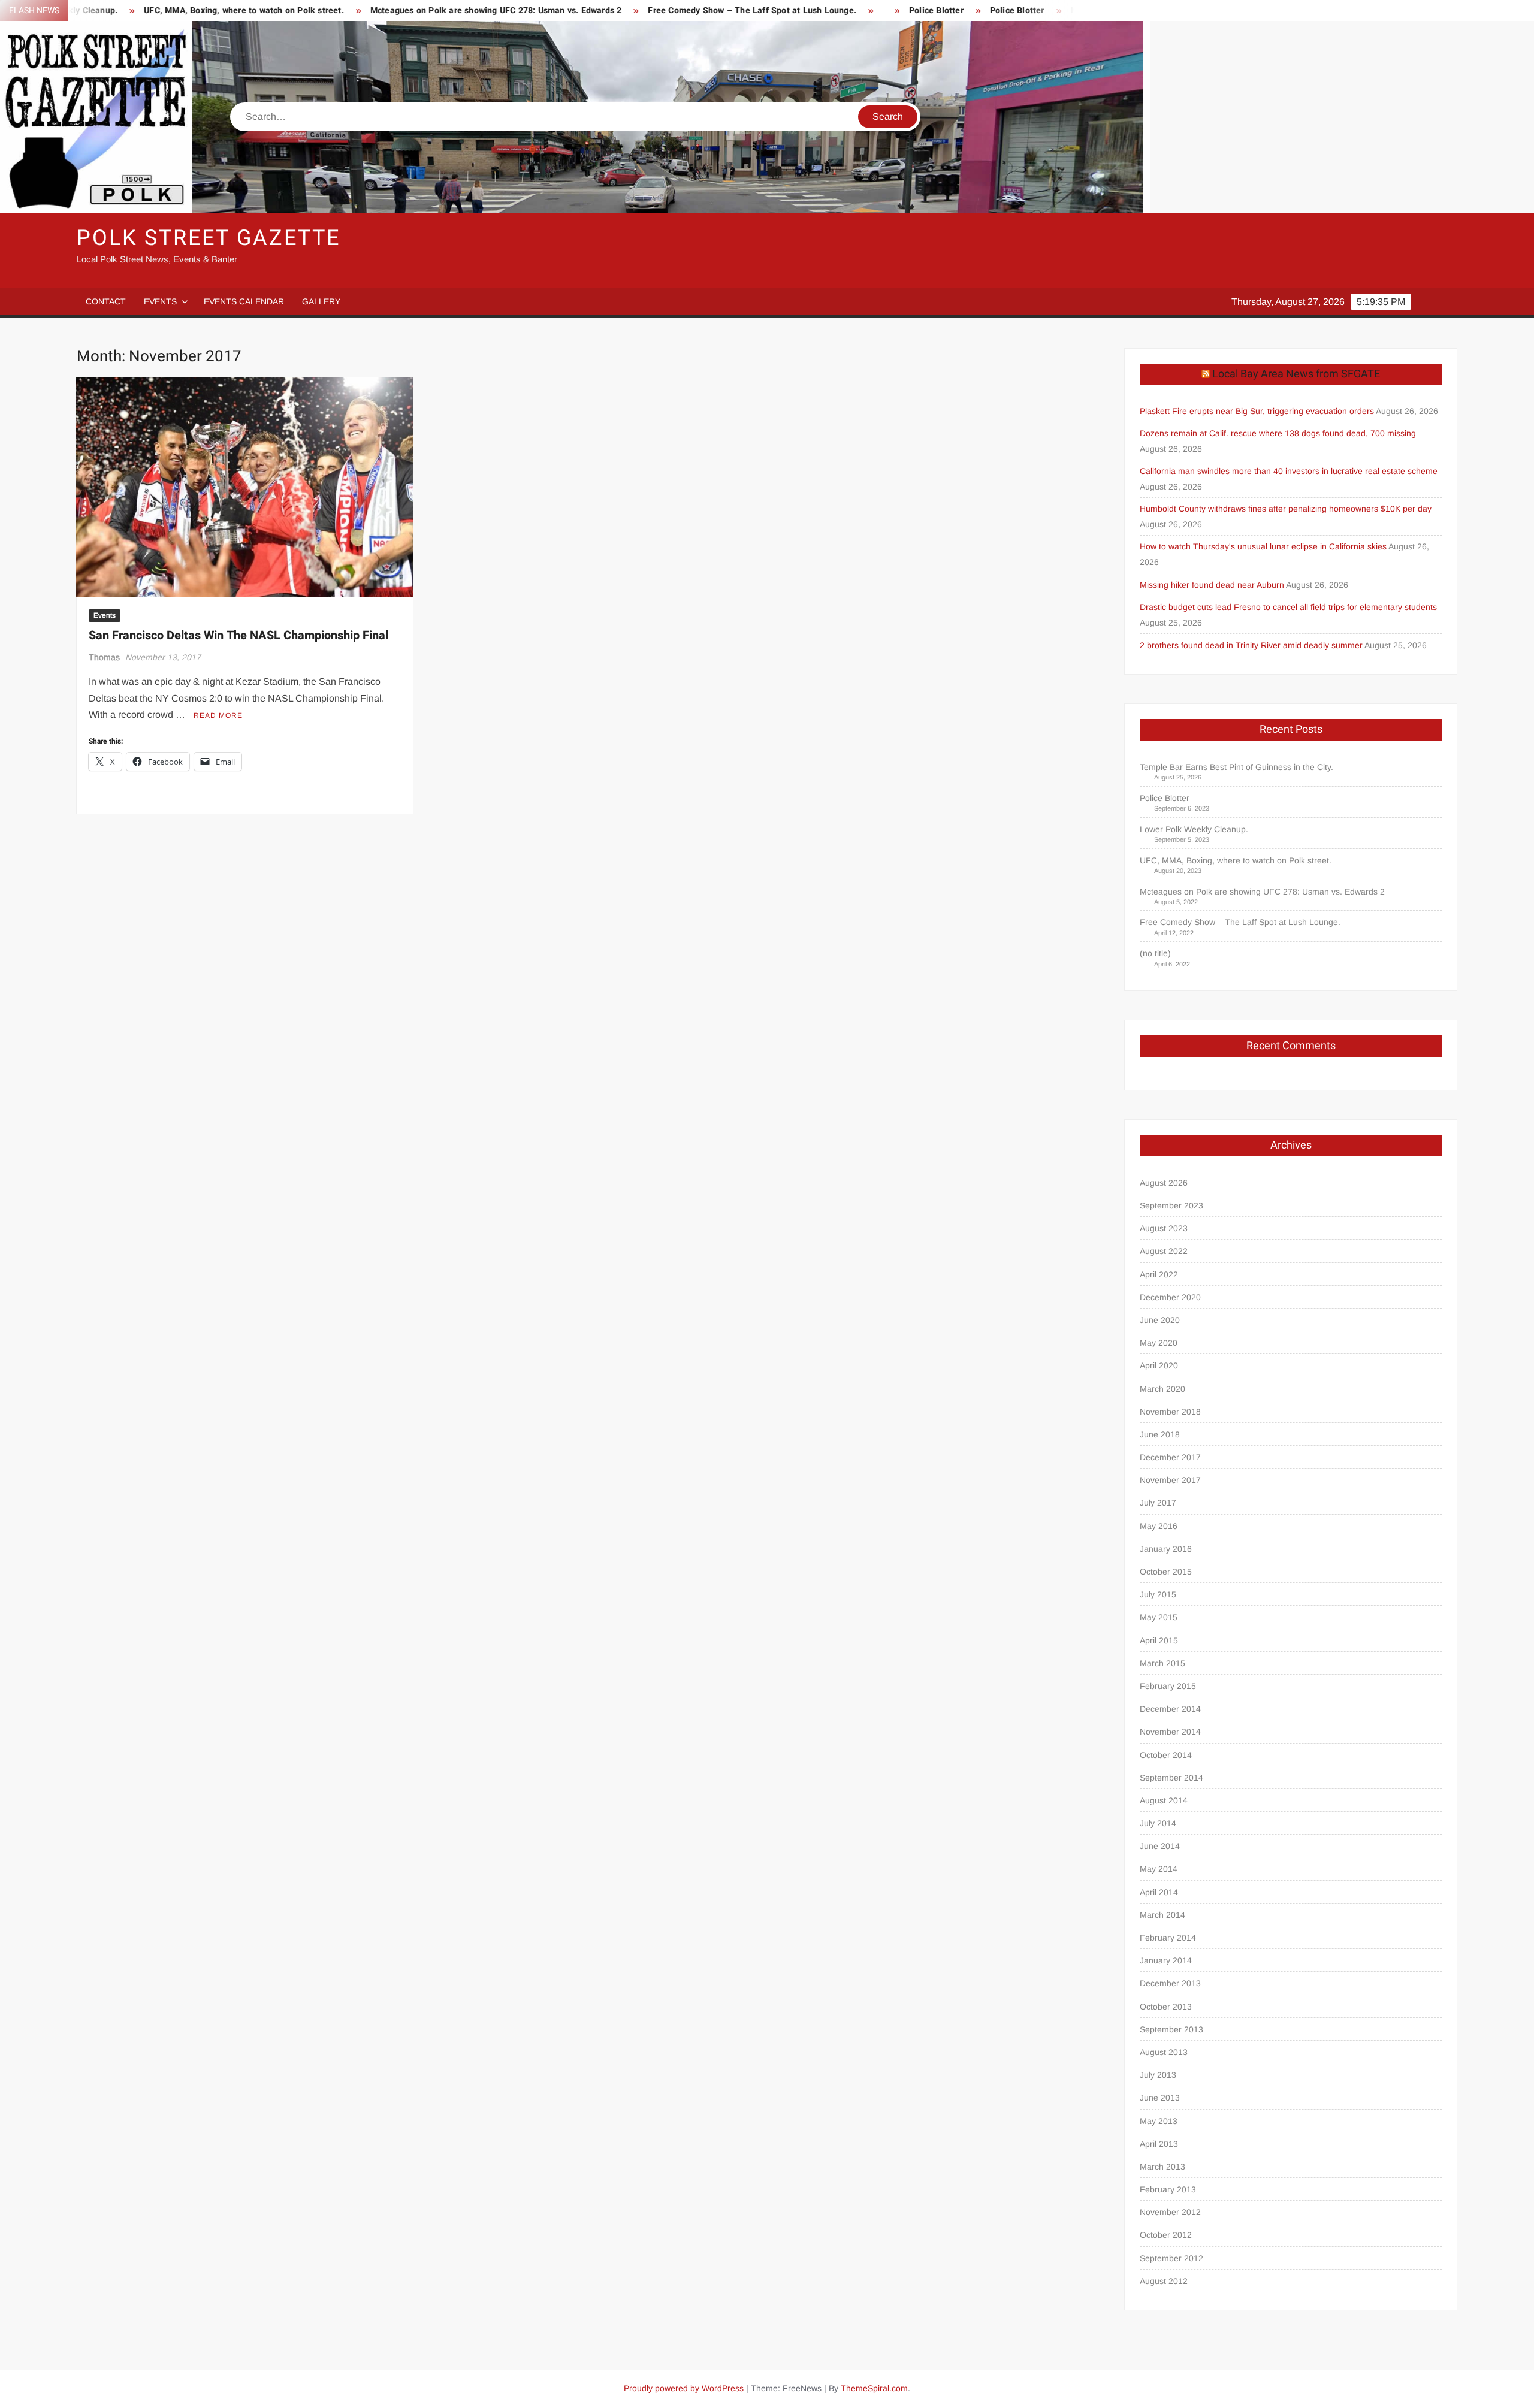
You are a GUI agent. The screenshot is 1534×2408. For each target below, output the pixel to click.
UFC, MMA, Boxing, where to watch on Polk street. (138, 10)
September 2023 (1171, 1205)
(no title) (1155, 953)
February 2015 (1168, 1686)
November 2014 (1170, 1732)
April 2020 (1159, 1365)
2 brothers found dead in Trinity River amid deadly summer (1251, 645)
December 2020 (1170, 1297)
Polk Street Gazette (209, 238)
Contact (106, 301)
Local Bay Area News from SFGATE (1296, 374)
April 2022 (1159, 1274)
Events (160, 301)
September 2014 (1171, 1778)
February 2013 (1168, 2189)
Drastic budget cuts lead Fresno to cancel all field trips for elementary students (1288, 607)
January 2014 (1166, 1960)
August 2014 (1164, 1800)
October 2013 (1166, 2007)
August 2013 (1164, 2052)
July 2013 (1158, 2075)
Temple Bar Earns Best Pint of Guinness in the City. (1236, 767)
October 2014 (1166, 1755)
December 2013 (1170, 1983)
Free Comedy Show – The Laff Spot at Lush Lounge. (646, 10)
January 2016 (1166, 1549)
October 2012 (1166, 2235)
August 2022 (1164, 1251)
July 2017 (1158, 1503)
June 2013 (1160, 2098)
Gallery (321, 301)
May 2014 (1159, 1869)
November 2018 (1170, 1412)
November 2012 (1170, 2212)
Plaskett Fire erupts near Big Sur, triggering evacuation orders (1257, 411)
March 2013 (1162, 2167)
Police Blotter (830, 10)
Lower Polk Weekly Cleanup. (1194, 829)
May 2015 (1159, 1617)
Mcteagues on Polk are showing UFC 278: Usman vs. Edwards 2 (389, 10)
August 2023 (1164, 1228)
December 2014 (1170, 1709)
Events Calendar (244, 301)
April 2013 (1159, 2144)
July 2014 (1158, 1823)
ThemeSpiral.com (874, 2388)
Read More (218, 715)
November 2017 (1170, 1480)
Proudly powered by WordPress (684, 2388)
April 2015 (1159, 1640)
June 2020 (1160, 1320)
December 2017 (1170, 1457)
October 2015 (1166, 1572)
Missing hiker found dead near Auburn (1212, 585)
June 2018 (1160, 1434)
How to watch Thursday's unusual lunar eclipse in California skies (1263, 546)
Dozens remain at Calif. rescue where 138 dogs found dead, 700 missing (1278, 433)
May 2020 (1159, 1343)
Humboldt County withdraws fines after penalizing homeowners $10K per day (1286, 509)
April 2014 (1159, 1892)
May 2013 (1159, 2121)
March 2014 (1162, 1915)
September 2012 (1171, 2258)
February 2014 (1168, 1938)
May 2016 (1159, 1526)
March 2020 (1162, 1389)
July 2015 (1158, 1594)
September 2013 (1171, 2029)
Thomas (104, 657)
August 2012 (1164, 2281)
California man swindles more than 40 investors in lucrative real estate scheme (1289, 471)
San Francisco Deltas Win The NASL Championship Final (238, 635)
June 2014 (1160, 1846)
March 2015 (1162, 1663)
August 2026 (1164, 1183)
